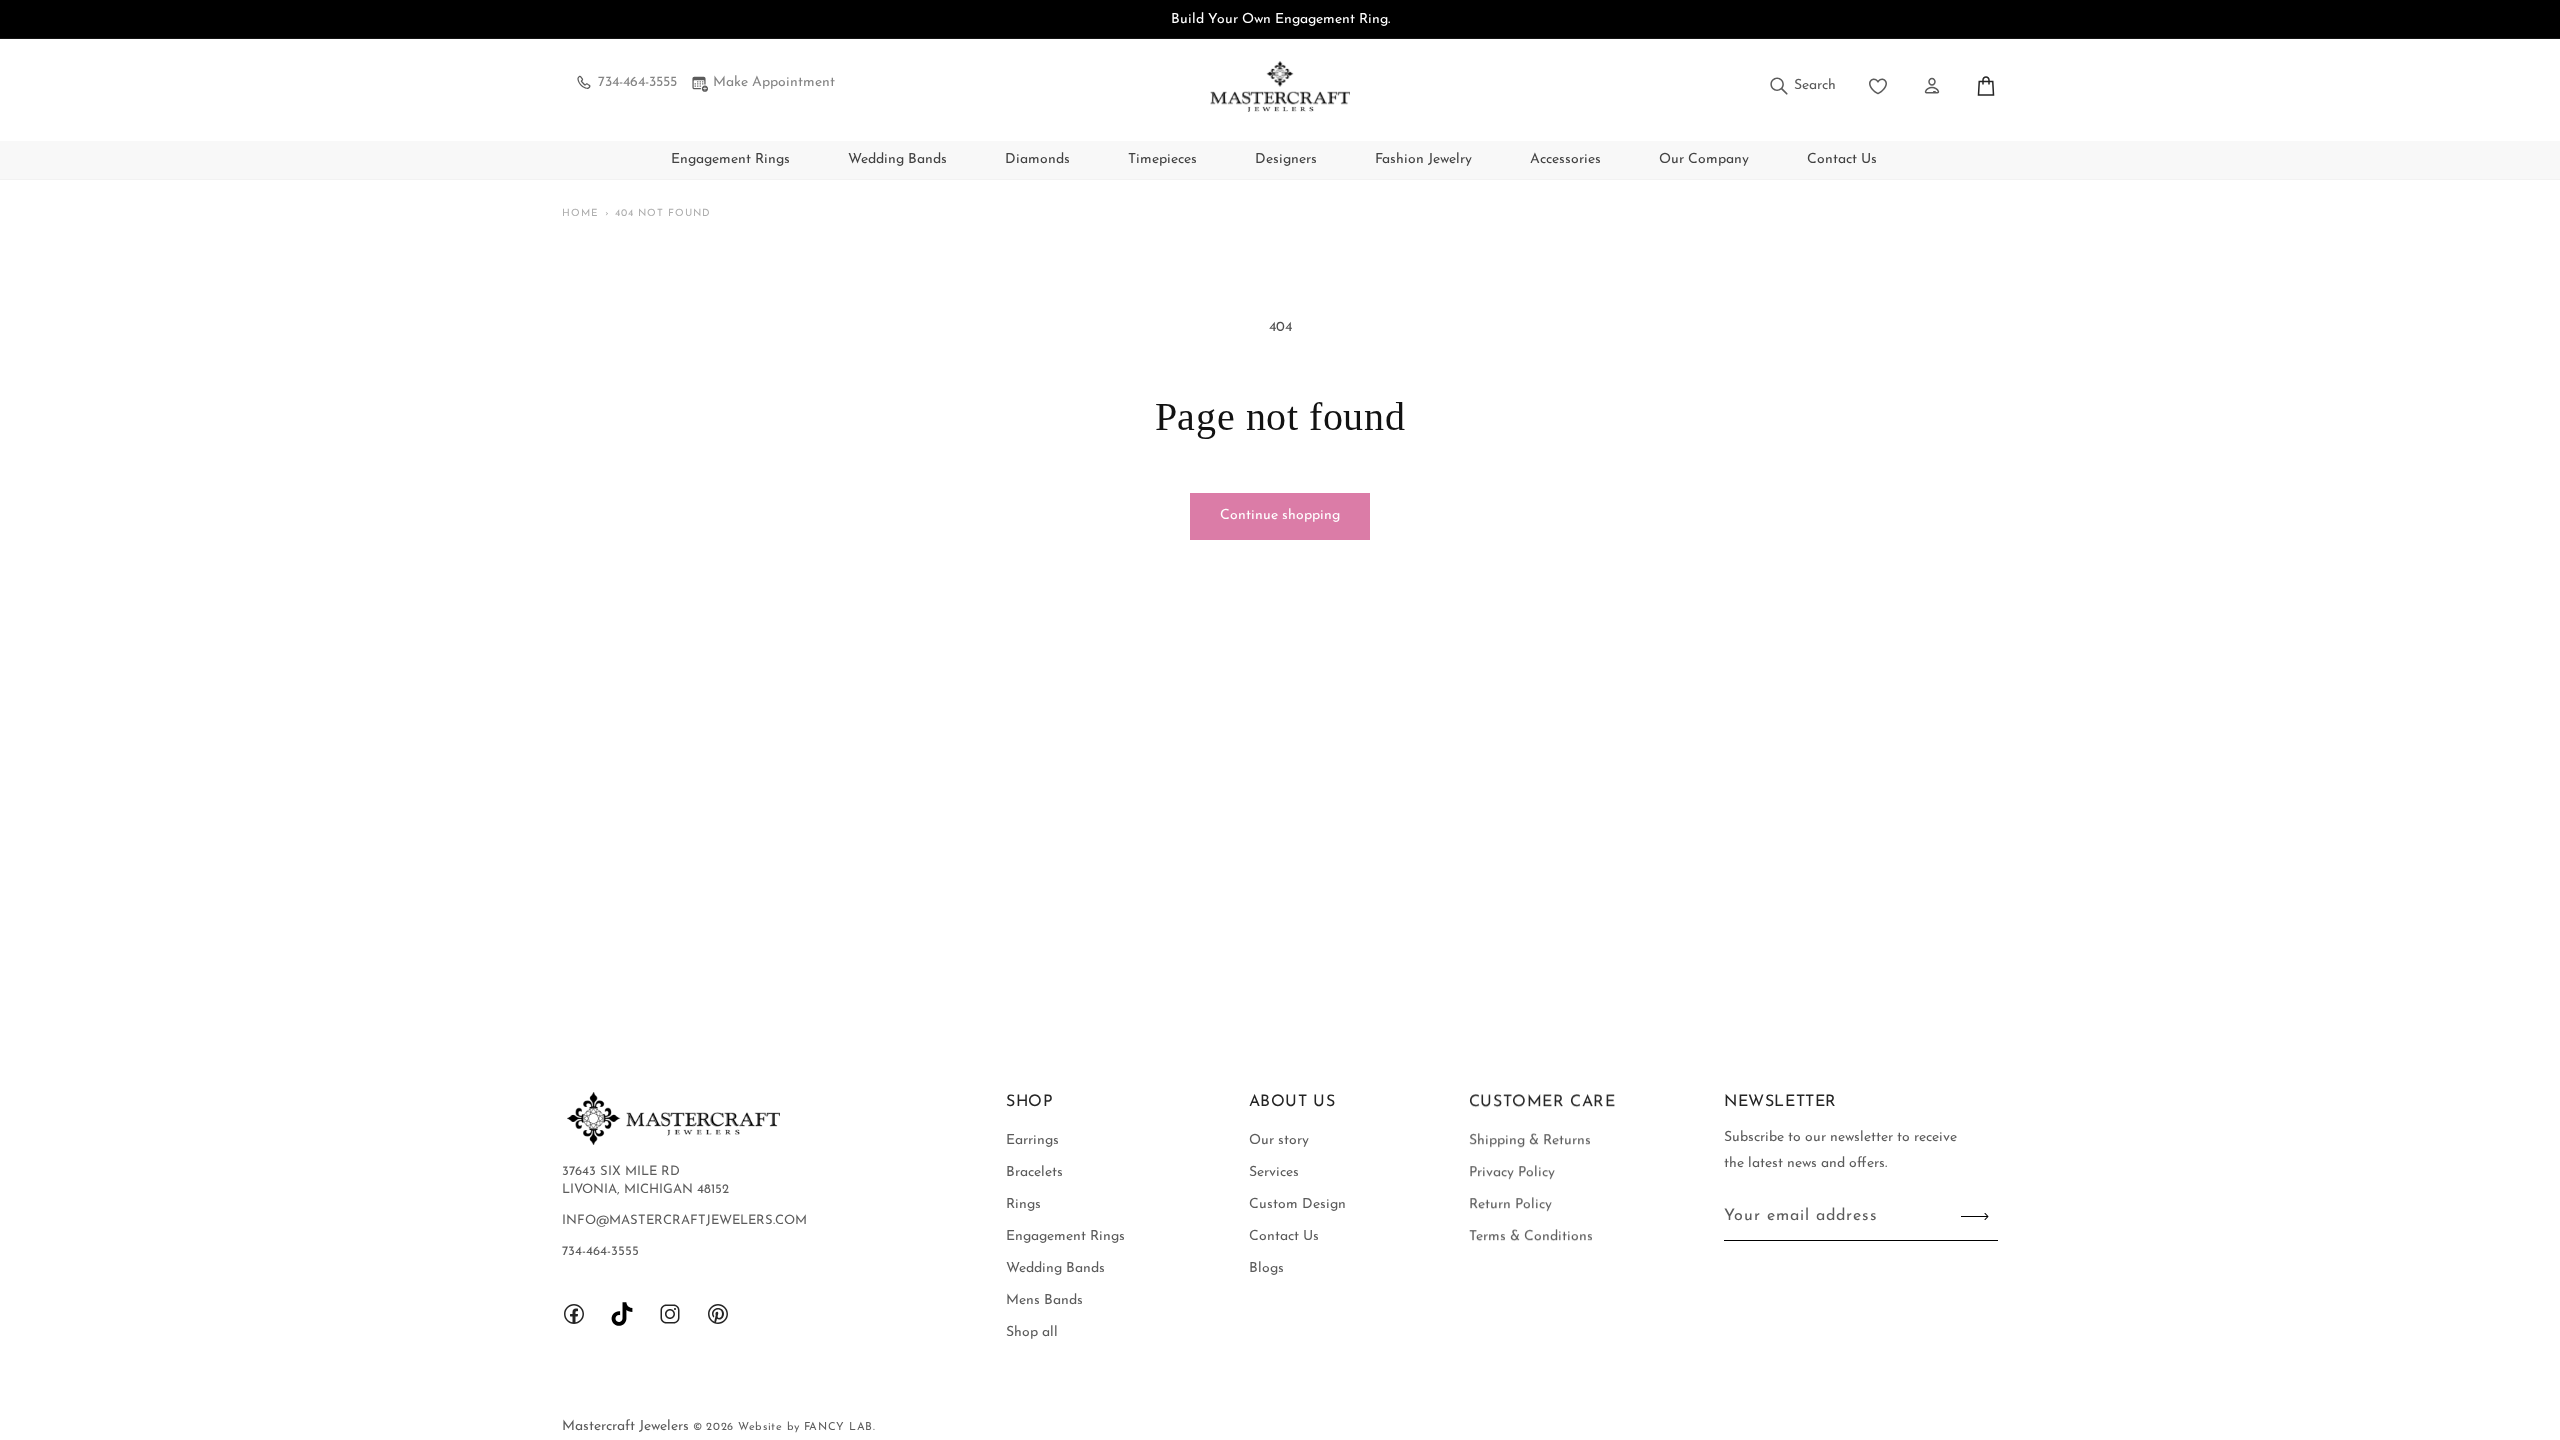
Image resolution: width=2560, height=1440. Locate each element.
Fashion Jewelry (1423, 159)
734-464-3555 (637, 82)
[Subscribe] (1975, 1216)
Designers (1286, 159)
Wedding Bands (897, 159)
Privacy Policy (1512, 1172)
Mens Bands (1044, 1300)
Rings (1023, 1204)
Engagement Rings (730, 159)
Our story (1279, 1140)
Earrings (1032, 1140)
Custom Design (1297, 1204)
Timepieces (1162, 159)
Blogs (1266, 1268)
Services (1274, 1172)
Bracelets (1034, 1172)
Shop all (1032, 1332)
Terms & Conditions (1531, 1236)
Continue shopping (1280, 515)
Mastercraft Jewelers (627, 1426)
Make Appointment (774, 82)
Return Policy (1510, 1204)
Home (580, 213)
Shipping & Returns (1530, 1140)
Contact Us (1284, 1236)
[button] (1801, 86)
